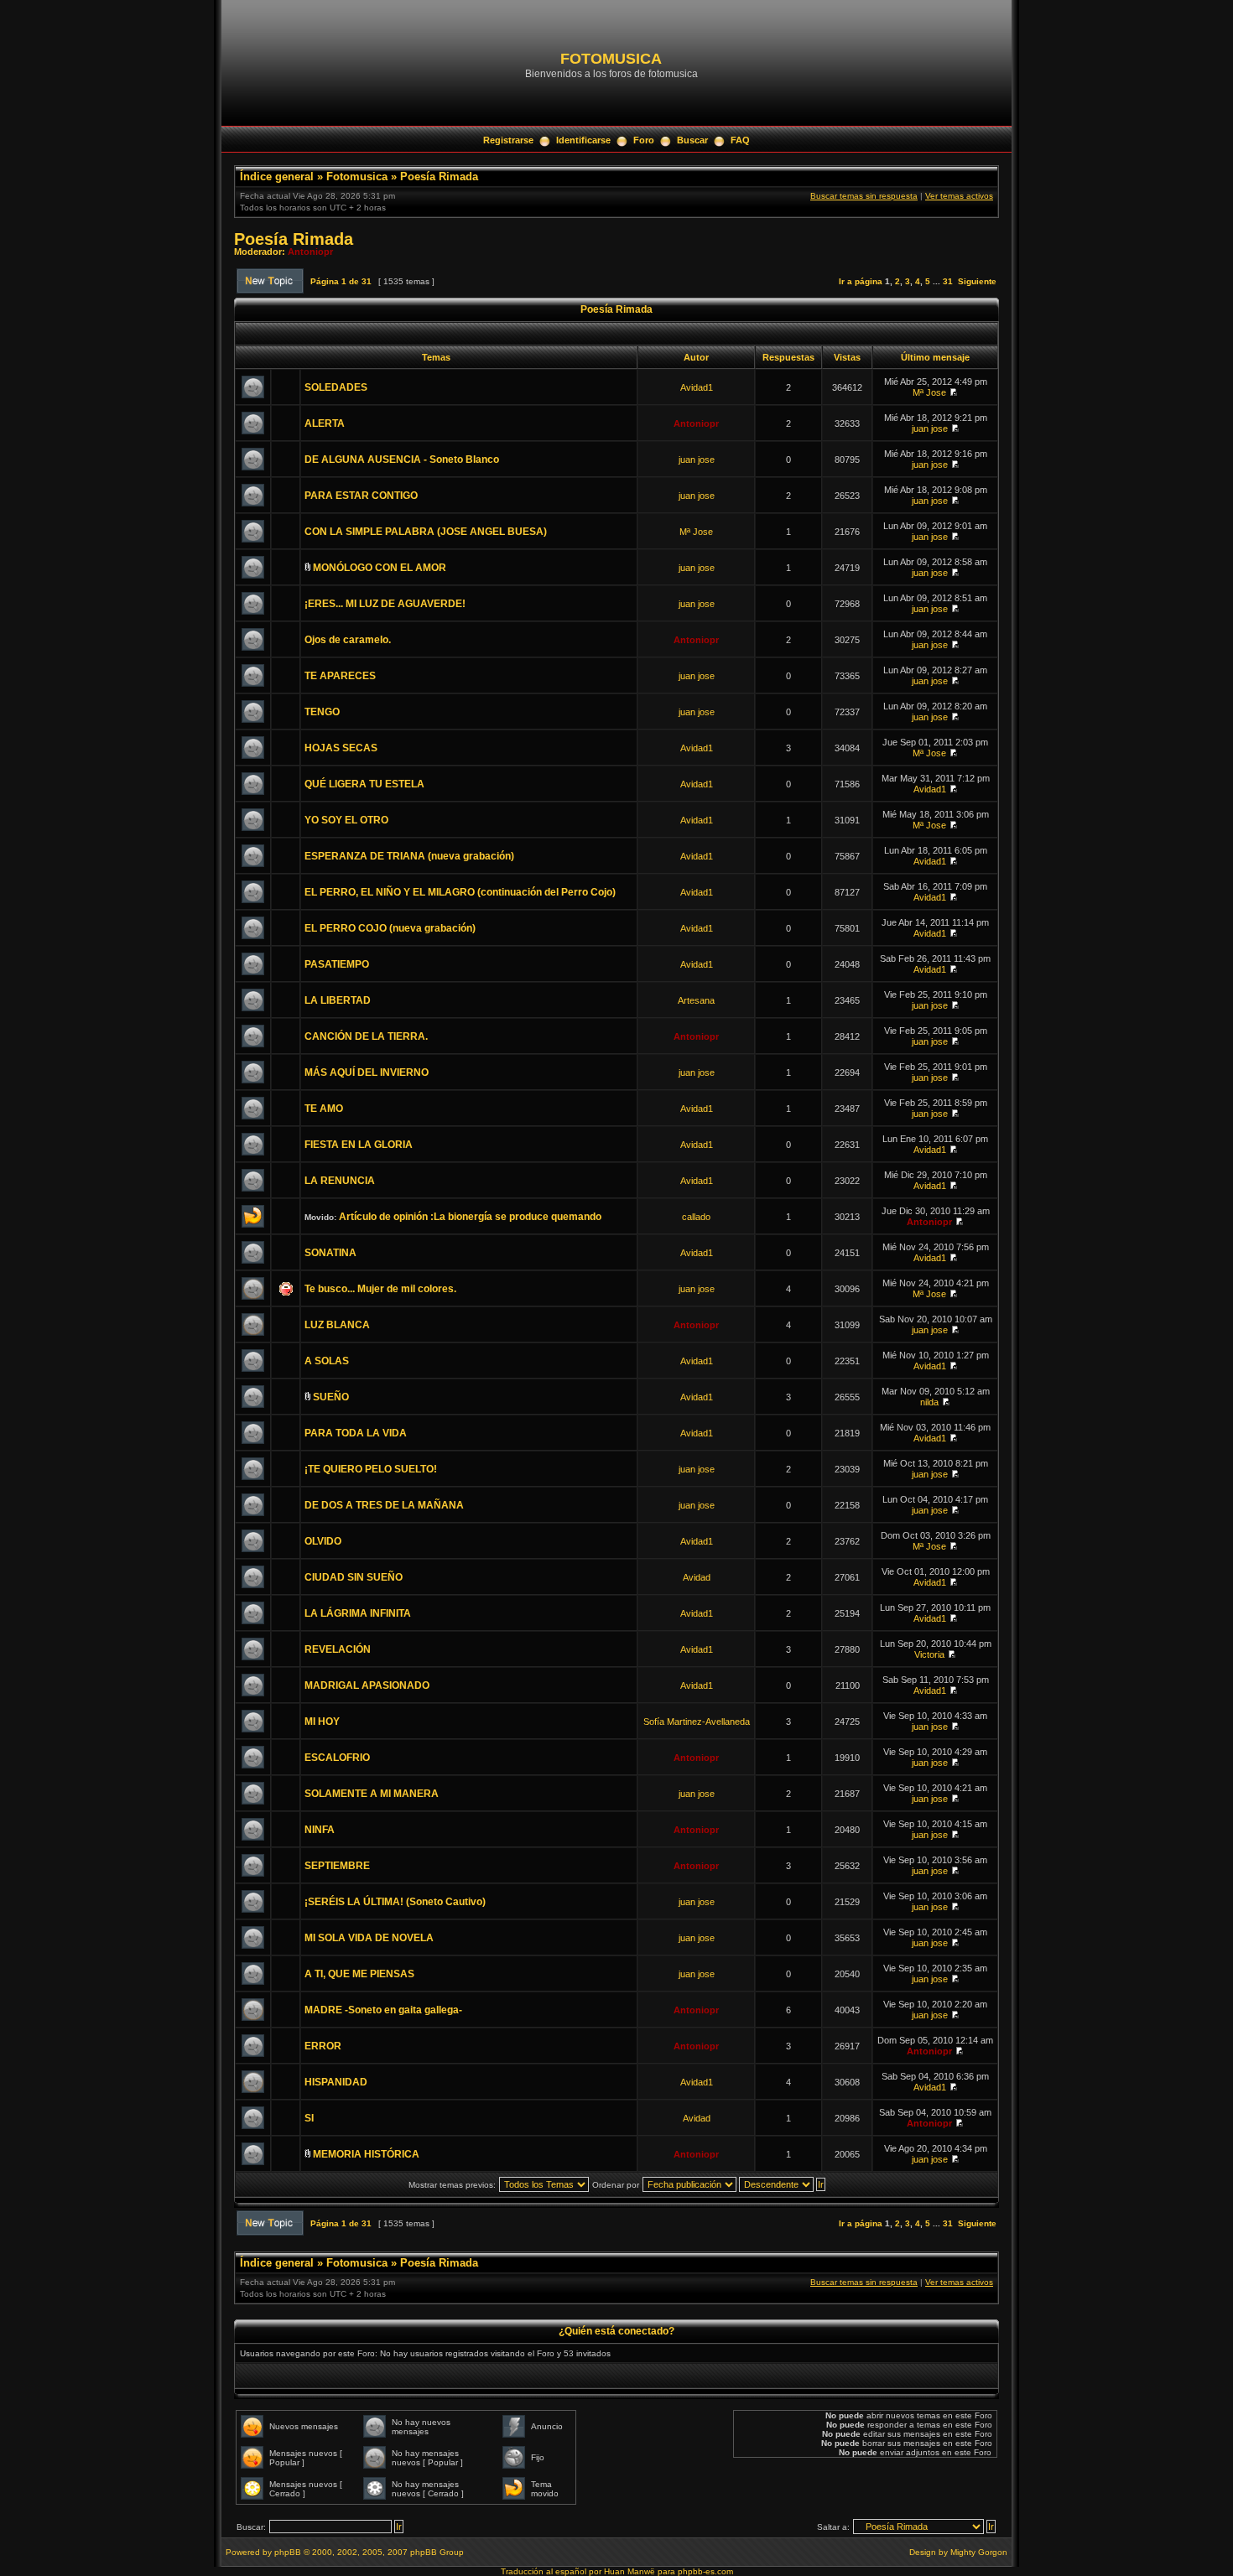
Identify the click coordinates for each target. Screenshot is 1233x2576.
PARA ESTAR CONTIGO (361, 496)
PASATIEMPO (337, 964)
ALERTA (325, 423)
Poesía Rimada (439, 177)
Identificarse (583, 140)
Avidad (697, 1577)
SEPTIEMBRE (337, 1866)
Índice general (277, 177)
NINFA (320, 1830)
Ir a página (861, 281)
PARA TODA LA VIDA (356, 1433)
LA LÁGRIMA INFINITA (358, 1613)
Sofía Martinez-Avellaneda (697, 1722)
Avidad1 (697, 387)
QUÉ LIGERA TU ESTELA (364, 784)
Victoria (929, 1654)
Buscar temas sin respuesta (864, 196)
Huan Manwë (630, 2571)
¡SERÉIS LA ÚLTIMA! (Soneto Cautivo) (395, 1902)
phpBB (288, 2552)
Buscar (692, 140)
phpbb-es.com (705, 2571)
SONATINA (330, 1253)
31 (948, 281)
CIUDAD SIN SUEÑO (354, 1577)
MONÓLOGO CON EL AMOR (380, 568)
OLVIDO (323, 1541)
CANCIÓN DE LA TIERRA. (366, 1036)
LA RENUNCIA (340, 1181)
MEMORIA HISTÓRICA (366, 2154)
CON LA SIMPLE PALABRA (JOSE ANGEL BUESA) (426, 532)
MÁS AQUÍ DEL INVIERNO (367, 1072)
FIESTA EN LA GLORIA (359, 1145)
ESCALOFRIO (337, 1758)
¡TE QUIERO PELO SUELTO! (371, 1469)
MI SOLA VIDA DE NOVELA (369, 1938)
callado (696, 1217)
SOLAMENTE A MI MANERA (372, 1794)
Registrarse (508, 140)
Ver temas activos (959, 196)
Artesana (696, 1000)
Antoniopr (310, 252)
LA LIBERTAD (338, 1000)
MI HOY (322, 1722)
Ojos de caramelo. (348, 640)
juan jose (930, 428)
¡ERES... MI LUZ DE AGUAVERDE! (385, 604)
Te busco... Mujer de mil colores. (380, 1289)
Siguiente (977, 281)
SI (309, 2118)
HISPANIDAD (336, 2082)
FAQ (740, 140)
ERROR (323, 2046)
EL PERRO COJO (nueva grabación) (390, 928)
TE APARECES (340, 676)
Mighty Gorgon (979, 2552)
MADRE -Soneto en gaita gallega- (383, 2010)
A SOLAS (327, 1361)
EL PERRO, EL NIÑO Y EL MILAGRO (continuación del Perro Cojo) (460, 892)
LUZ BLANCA (337, 1325)
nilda (929, 1402)
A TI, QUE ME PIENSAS (359, 1974)
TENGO (322, 712)
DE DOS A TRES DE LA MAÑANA (384, 1505)
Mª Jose (929, 392)
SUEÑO (331, 1397)
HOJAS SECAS (341, 748)
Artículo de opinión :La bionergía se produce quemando (470, 1217)
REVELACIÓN (338, 1649)
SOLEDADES (336, 387)
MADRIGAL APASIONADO (367, 1685)
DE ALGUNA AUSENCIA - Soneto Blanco (402, 460)
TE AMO (324, 1109)
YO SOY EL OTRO (346, 820)
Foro (644, 140)
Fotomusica (357, 177)
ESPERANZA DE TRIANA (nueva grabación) (409, 856)
